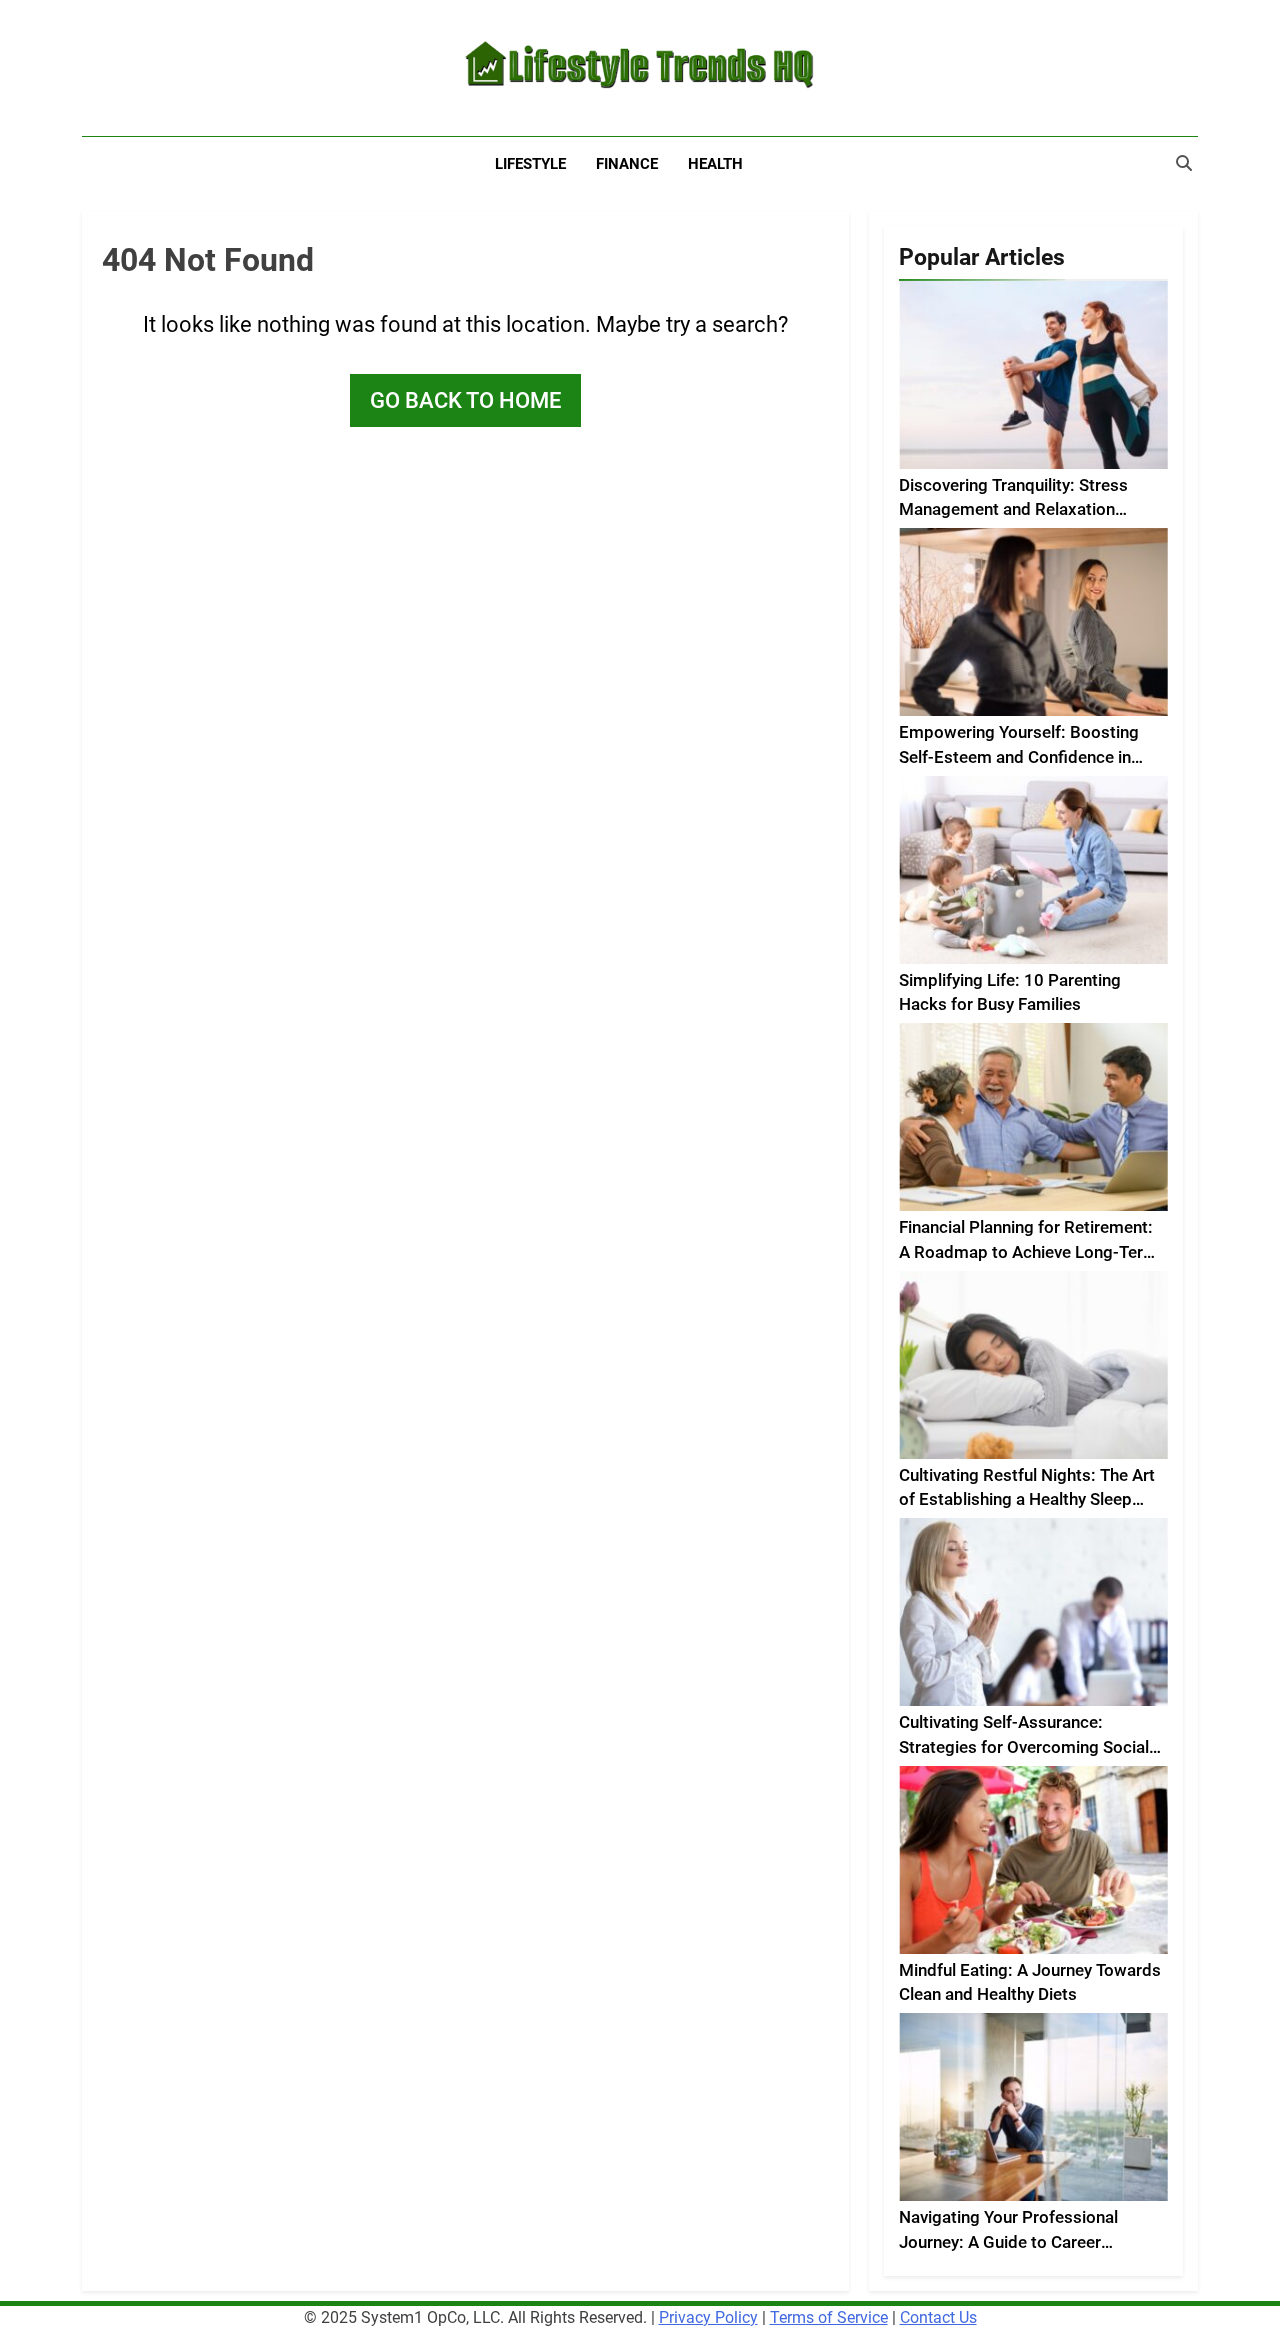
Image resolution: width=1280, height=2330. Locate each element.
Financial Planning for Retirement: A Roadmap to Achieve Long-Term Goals (1028, 1252)
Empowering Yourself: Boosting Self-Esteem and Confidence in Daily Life (1019, 757)
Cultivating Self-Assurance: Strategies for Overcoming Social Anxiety (1024, 1747)
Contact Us (938, 2317)
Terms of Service (829, 2317)
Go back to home (465, 400)
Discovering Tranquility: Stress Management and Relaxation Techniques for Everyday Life (1013, 510)
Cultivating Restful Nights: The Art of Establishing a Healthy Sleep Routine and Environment (1027, 1500)
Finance (627, 164)
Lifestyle (530, 164)
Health (715, 164)
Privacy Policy (708, 2317)
